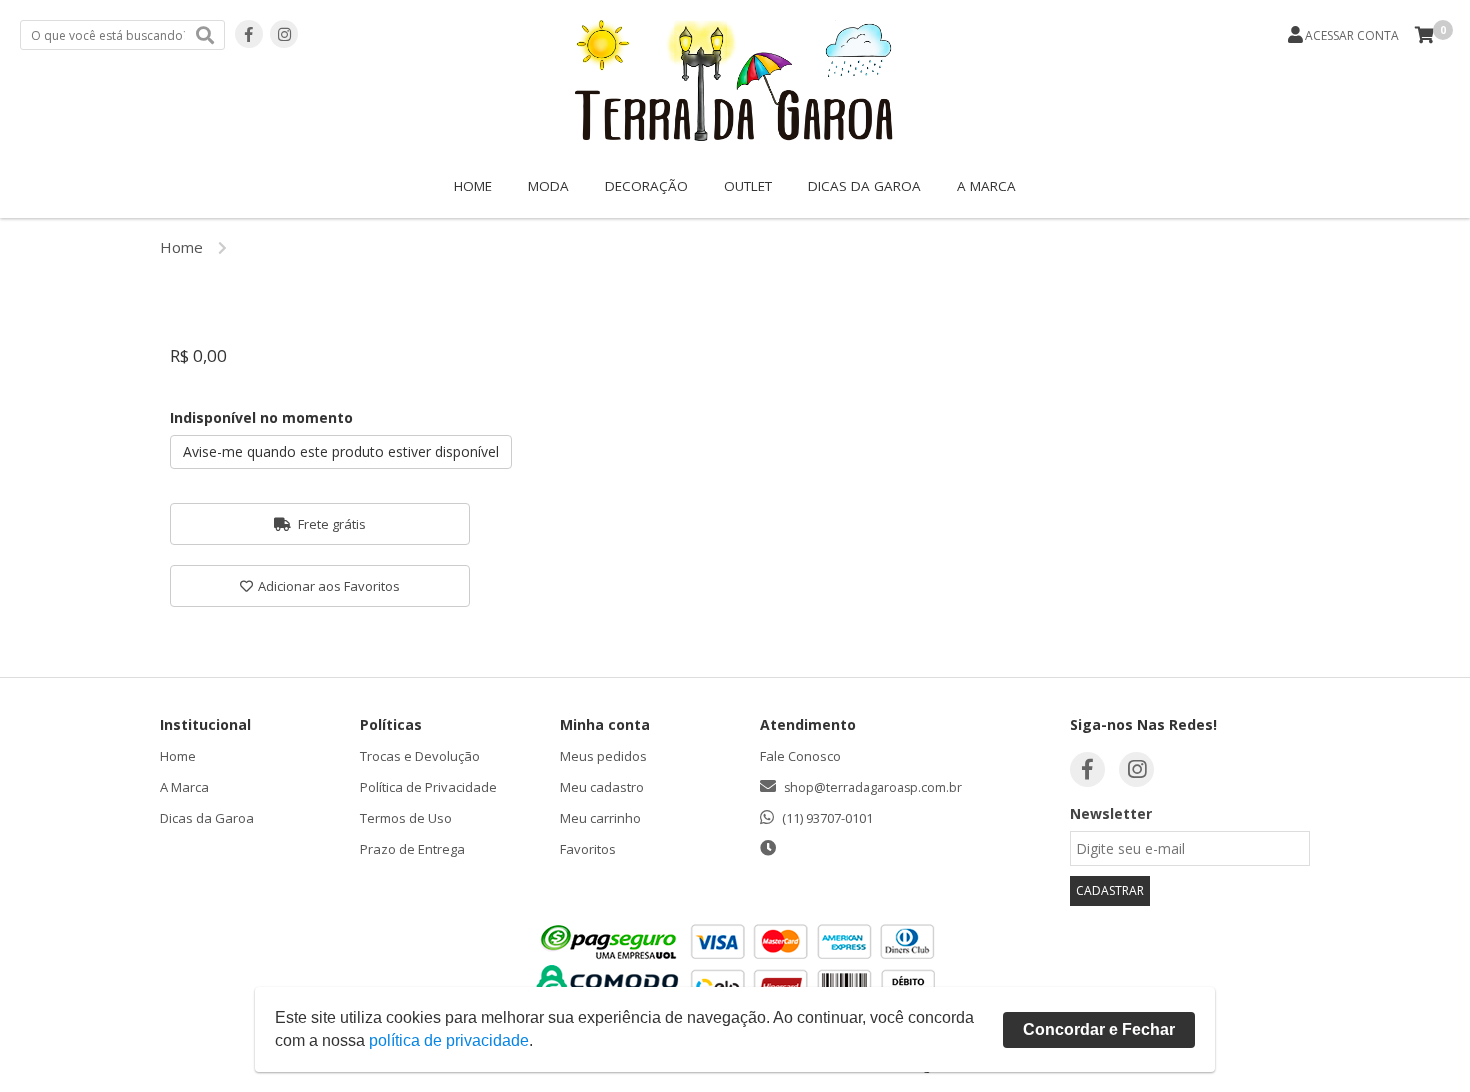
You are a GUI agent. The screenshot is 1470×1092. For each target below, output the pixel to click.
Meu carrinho (600, 818)
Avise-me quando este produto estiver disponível (341, 451)
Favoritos (588, 849)
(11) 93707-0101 (827, 818)
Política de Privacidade (428, 787)
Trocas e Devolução (420, 756)
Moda (548, 186)
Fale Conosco (800, 756)
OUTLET (748, 186)
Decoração (646, 186)
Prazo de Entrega (412, 849)
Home (473, 186)
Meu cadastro (602, 787)
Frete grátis (330, 524)
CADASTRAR (1110, 890)
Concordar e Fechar (1099, 1029)
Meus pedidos (603, 756)
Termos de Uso (406, 818)
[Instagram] (284, 34)
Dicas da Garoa (864, 186)
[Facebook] (249, 34)
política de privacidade (449, 1040)
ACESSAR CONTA (1352, 35)
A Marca (986, 186)
